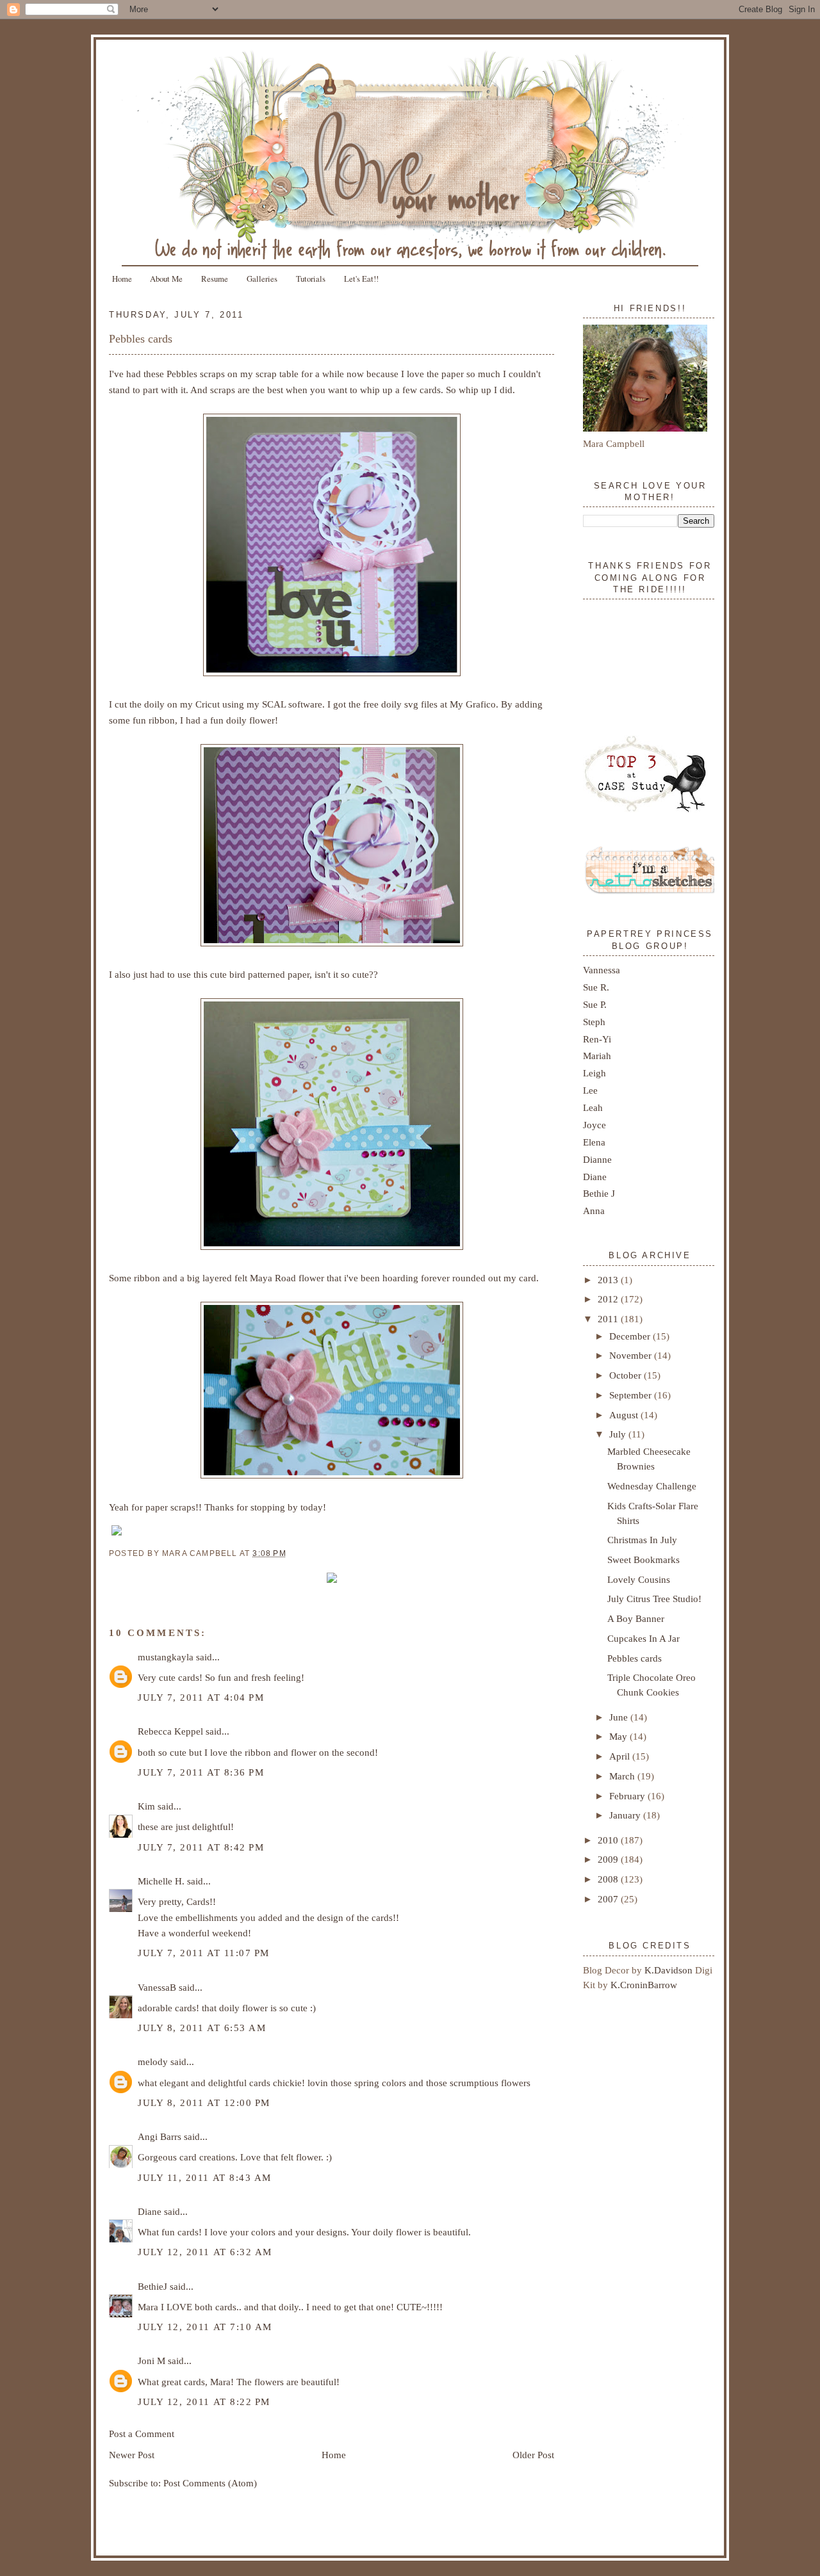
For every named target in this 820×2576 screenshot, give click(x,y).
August (625, 1415)
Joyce (594, 1125)
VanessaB (157, 1987)
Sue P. (595, 1004)
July (619, 1434)
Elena (594, 1142)
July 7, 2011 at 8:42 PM (201, 1847)
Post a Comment (142, 2434)
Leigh (594, 1073)
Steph (594, 1022)
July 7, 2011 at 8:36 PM (201, 1772)
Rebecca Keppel (170, 1731)
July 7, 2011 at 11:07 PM (204, 1953)
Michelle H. (161, 1881)
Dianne (597, 1159)
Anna (594, 1211)
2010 (609, 1840)
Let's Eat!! (361, 279)
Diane (150, 2211)
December (631, 1336)
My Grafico (473, 704)
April (621, 1756)
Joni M (152, 2361)
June (620, 1717)
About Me (166, 279)
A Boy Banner (636, 1618)
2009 (609, 1859)
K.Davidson (670, 1970)
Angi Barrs (160, 2136)
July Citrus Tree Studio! (654, 1599)
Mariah (597, 1056)
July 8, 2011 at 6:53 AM (202, 2028)
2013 (609, 1280)
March (623, 1776)
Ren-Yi (597, 1039)
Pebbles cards (141, 339)
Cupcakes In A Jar (644, 1638)
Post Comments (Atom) (210, 2483)
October (627, 1375)
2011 (609, 1319)
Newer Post (132, 2455)
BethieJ (152, 2286)
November (632, 1355)
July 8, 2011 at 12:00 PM (204, 2102)
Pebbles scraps (196, 374)
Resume (215, 279)
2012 (609, 1299)
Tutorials (311, 279)
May (619, 1736)
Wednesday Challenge (652, 1486)
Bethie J (599, 1193)
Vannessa (602, 970)
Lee (590, 1090)
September (632, 1395)
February (628, 1796)
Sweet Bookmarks (644, 1559)
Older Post (533, 2455)
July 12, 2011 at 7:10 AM (205, 2327)
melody (153, 2062)
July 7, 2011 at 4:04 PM (201, 1697)
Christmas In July (642, 1540)
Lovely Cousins (639, 1579)
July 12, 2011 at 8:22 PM (204, 2402)
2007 (609, 1899)
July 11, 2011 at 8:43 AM (205, 2177)
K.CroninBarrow (644, 1985)
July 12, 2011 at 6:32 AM (205, 2252)
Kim (146, 1806)
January (626, 1815)
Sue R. (596, 987)
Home (122, 279)
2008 (609, 1879)
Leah (593, 1107)
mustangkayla (166, 1657)
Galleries (262, 279)
